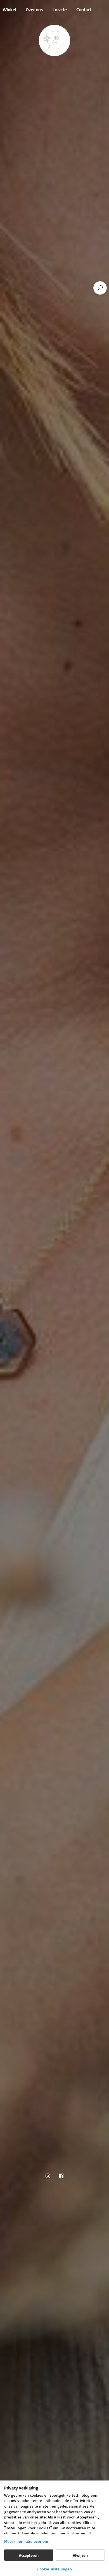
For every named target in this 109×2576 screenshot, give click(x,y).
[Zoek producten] (100, 288)
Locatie (60, 9)
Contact (84, 9)
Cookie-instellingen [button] (54, 2569)
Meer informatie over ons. (27, 2541)
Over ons (34, 9)
